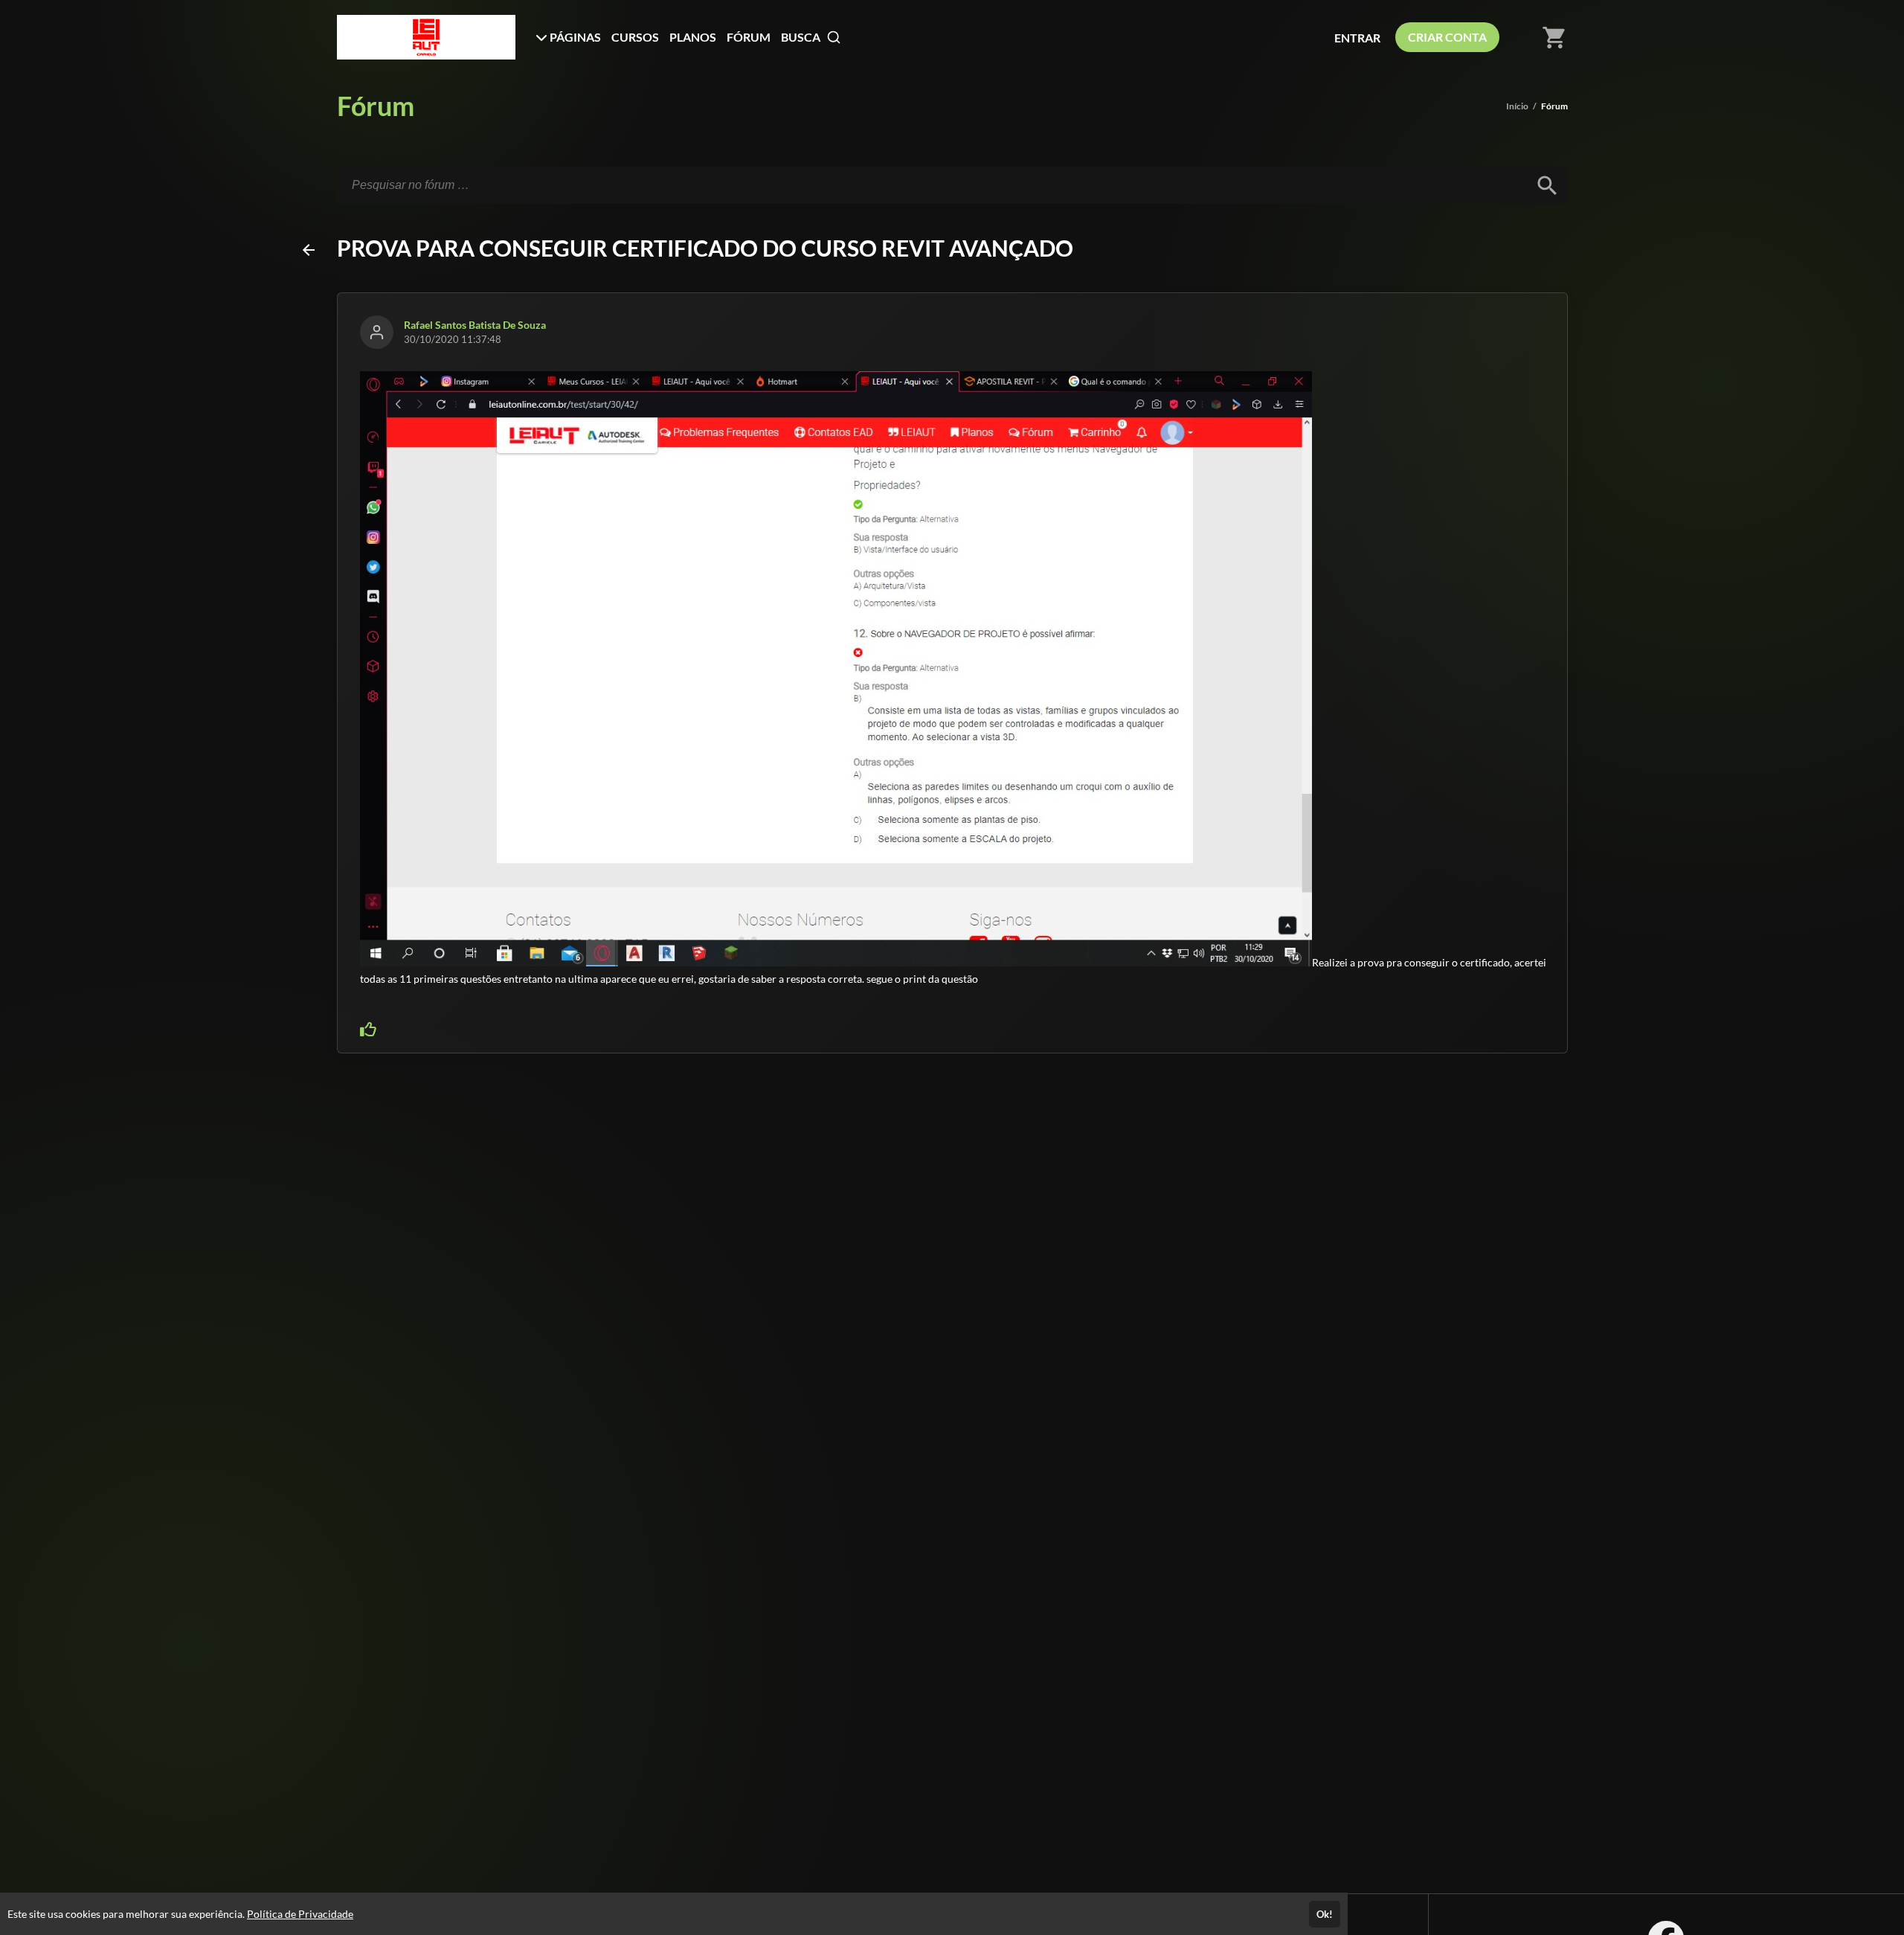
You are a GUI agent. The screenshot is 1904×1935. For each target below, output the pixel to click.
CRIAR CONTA (1447, 37)
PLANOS (693, 37)
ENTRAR (1357, 38)
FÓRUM (749, 37)
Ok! (1325, 1914)
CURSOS (635, 37)
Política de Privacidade (300, 1914)
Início (1517, 106)
